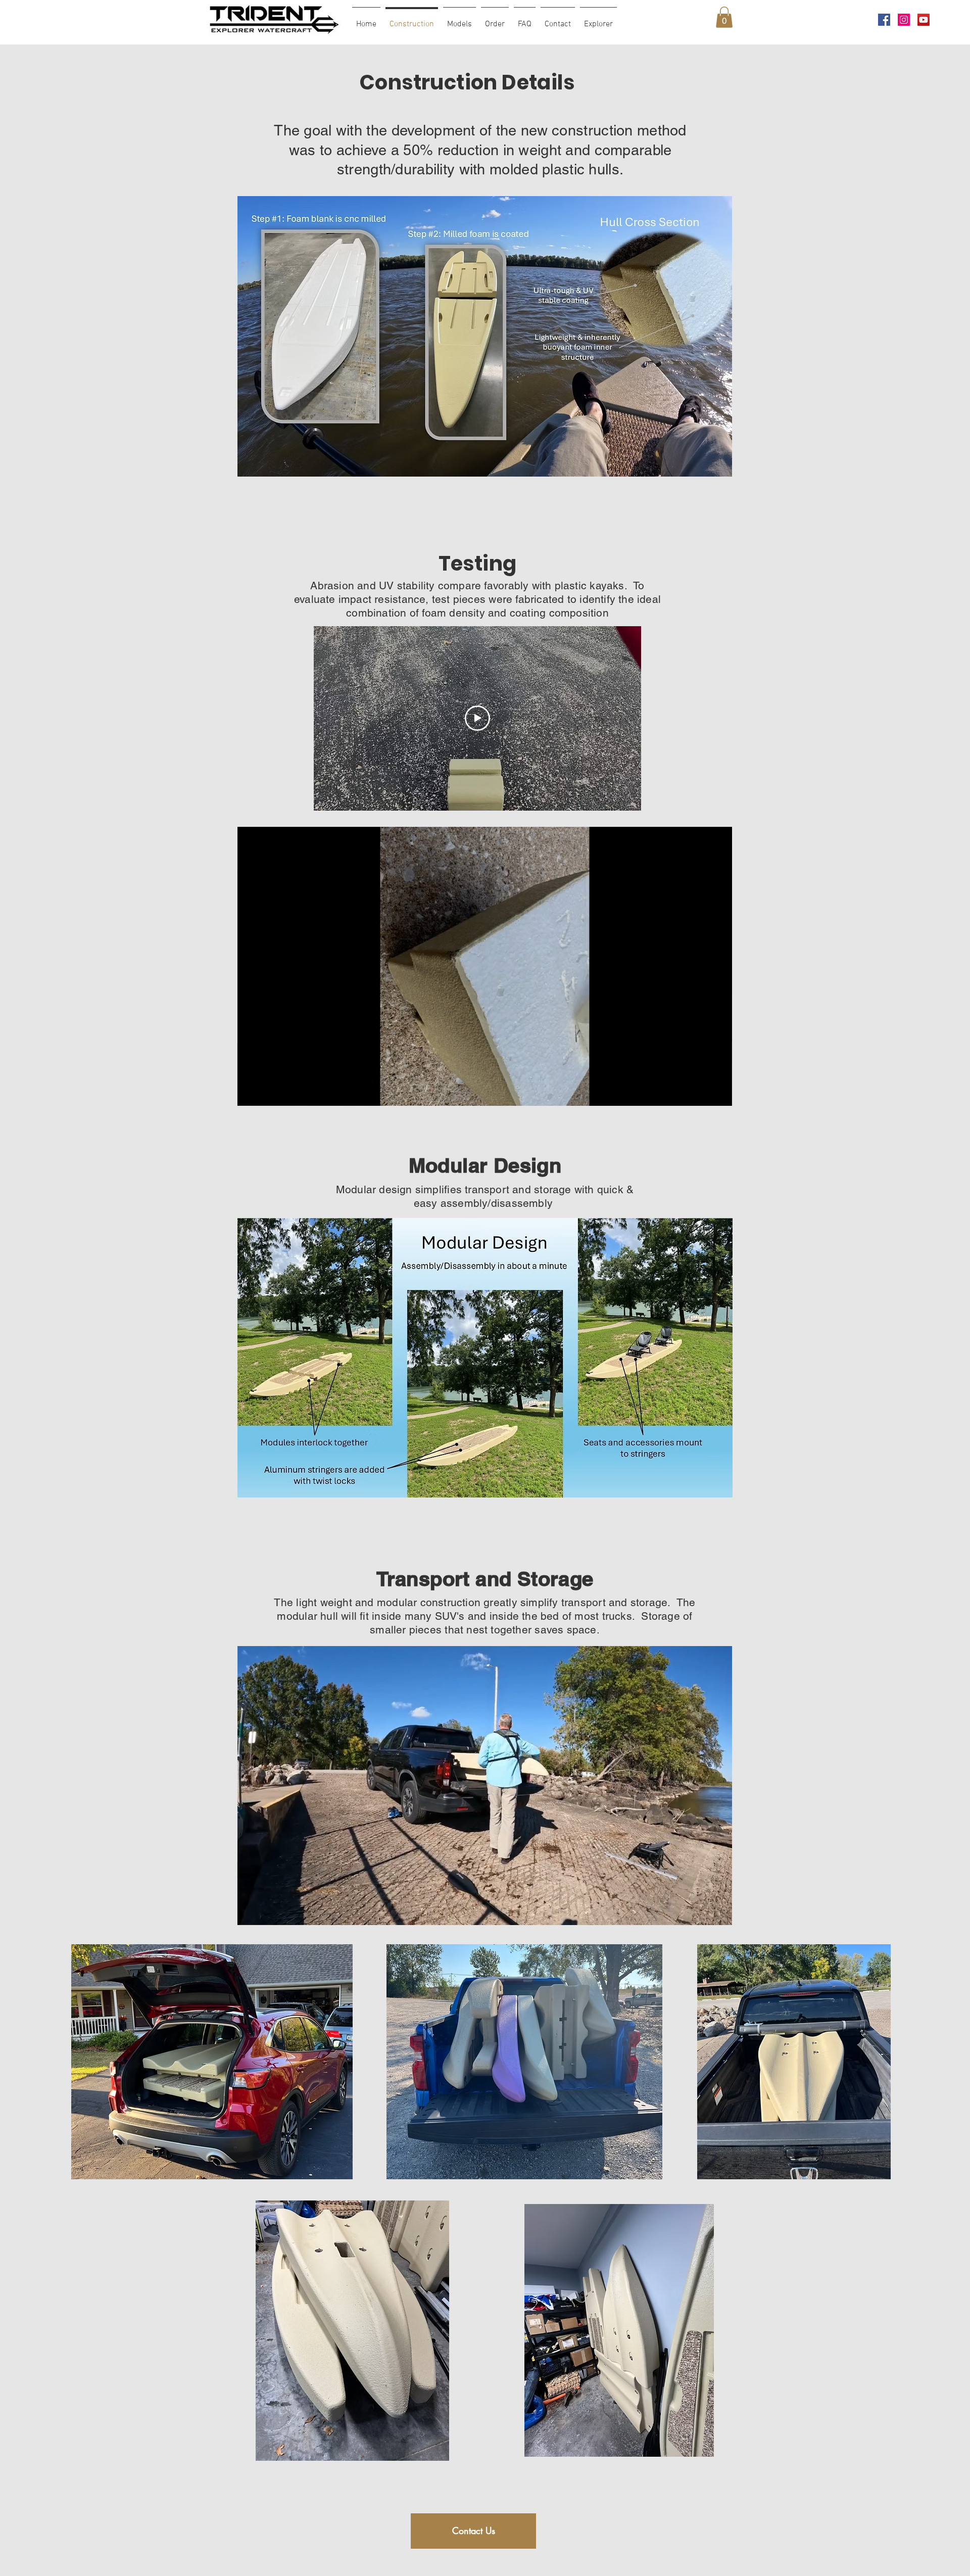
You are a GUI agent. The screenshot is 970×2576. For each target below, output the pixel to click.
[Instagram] (904, 20)
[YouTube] (924, 20)
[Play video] (477, 718)
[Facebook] (884, 20)
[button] (724, 17)
